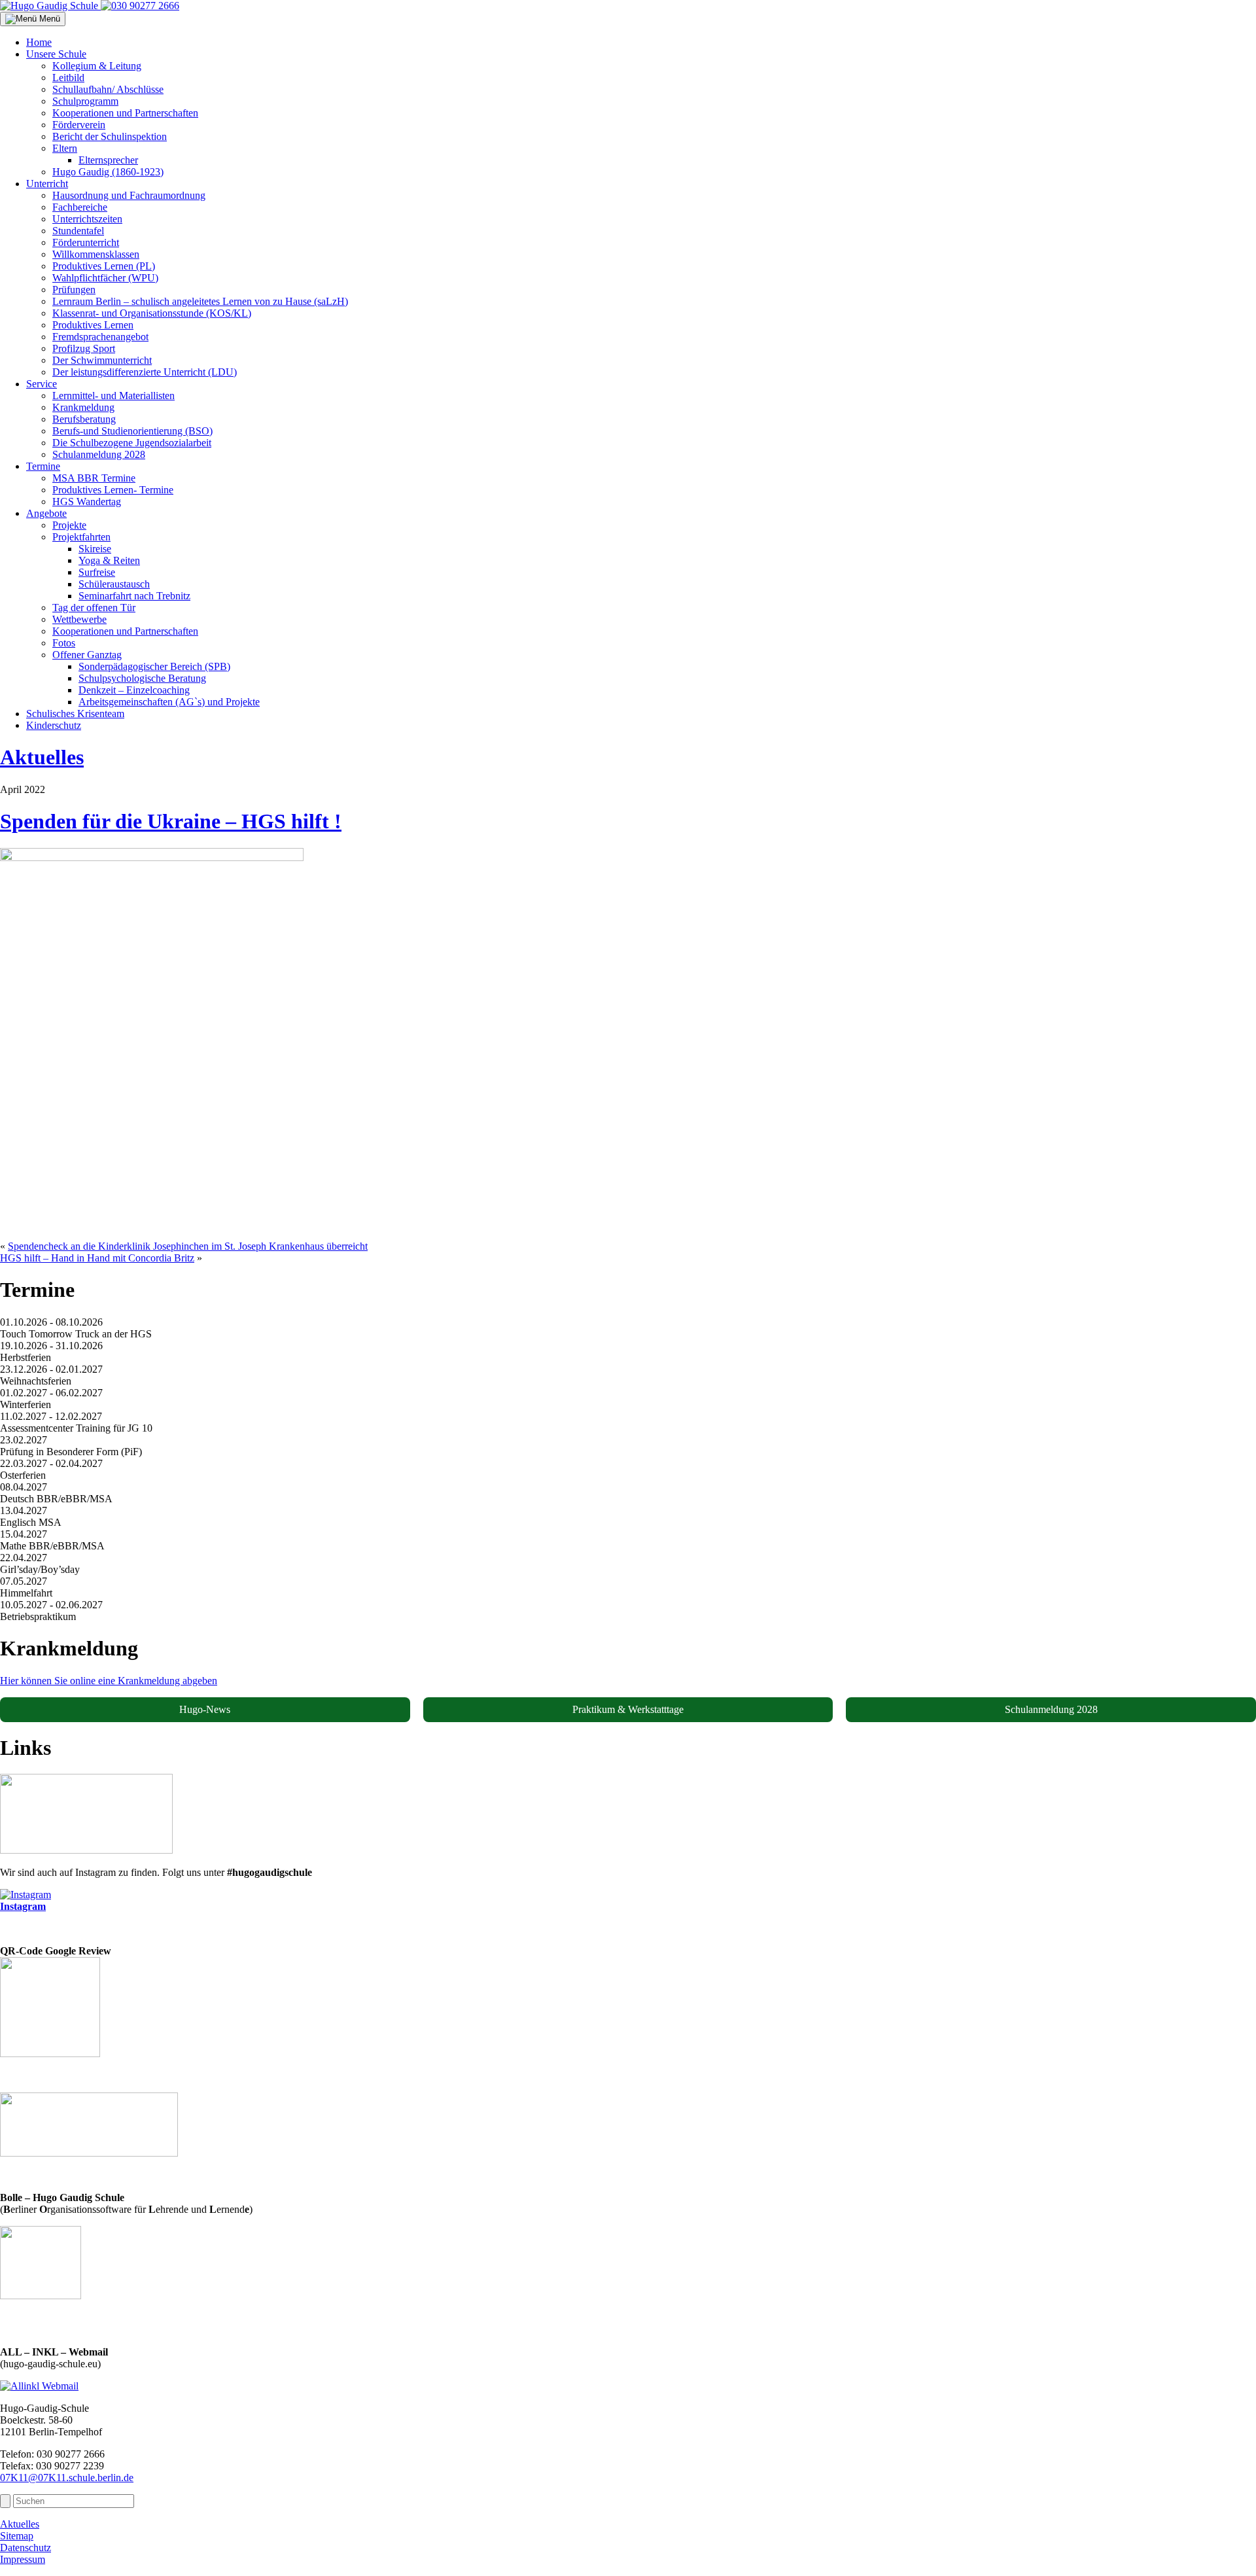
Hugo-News (205, 1709)
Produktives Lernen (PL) (104, 266)
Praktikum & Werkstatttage (628, 1709)
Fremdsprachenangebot (100, 337)
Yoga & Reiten (109, 560)
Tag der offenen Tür (94, 608)
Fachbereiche (80, 207)
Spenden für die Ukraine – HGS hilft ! (171, 821)
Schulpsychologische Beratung (142, 678)
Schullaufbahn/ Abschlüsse (108, 89)
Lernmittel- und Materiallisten (113, 396)
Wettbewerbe (79, 619)
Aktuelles (42, 757)
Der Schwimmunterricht (102, 360)
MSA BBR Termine (94, 478)
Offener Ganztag (87, 655)
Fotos (64, 643)
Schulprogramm (85, 101)
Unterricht (47, 184)
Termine (43, 466)
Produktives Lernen (93, 325)
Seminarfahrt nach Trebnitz (134, 596)
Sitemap (17, 2536)
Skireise (95, 549)
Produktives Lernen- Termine (113, 490)
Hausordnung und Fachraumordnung (129, 195)
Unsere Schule (56, 54)
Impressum (23, 2559)
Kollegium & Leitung (97, 66)
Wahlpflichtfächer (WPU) (105, 278)
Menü (48, 19)
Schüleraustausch (114, 584)
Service (42, 384)
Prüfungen (74, 290)
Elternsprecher (108, 160)
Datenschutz (26, 2548)
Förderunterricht (86, 242)
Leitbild (68, 78)
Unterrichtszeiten (87, 219)
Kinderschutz (54, 725)
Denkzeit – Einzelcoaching (134, 690)
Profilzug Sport (84, 348)
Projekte (69, 525)
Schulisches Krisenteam (75, 714)
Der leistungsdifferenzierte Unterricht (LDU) (145, 372)
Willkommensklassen (96, 254)
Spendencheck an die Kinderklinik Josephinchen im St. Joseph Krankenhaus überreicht (188, 1246)
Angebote (46, 513)
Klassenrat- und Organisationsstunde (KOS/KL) (152, 313)
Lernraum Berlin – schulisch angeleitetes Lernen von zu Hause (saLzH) (200, 301)
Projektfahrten (81, 537)
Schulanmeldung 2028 (99, 454)
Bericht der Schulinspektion (110, 136)
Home (39, 42)
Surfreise (97, 572)
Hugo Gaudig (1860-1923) (108, 172)
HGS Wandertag (87, 502)
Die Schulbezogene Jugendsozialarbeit (132, 443)
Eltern (65, 148)
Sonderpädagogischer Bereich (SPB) (154, 666)
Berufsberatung (84, 419)
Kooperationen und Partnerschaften (125, 113)
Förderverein (79, 125)
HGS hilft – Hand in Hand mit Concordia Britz (97, 1258)
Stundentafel (78, 231)
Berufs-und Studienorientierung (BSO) (132, 431)
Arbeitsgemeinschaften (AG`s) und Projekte (169, 702)
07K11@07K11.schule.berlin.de (67, 2478)
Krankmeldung (83, 407)
